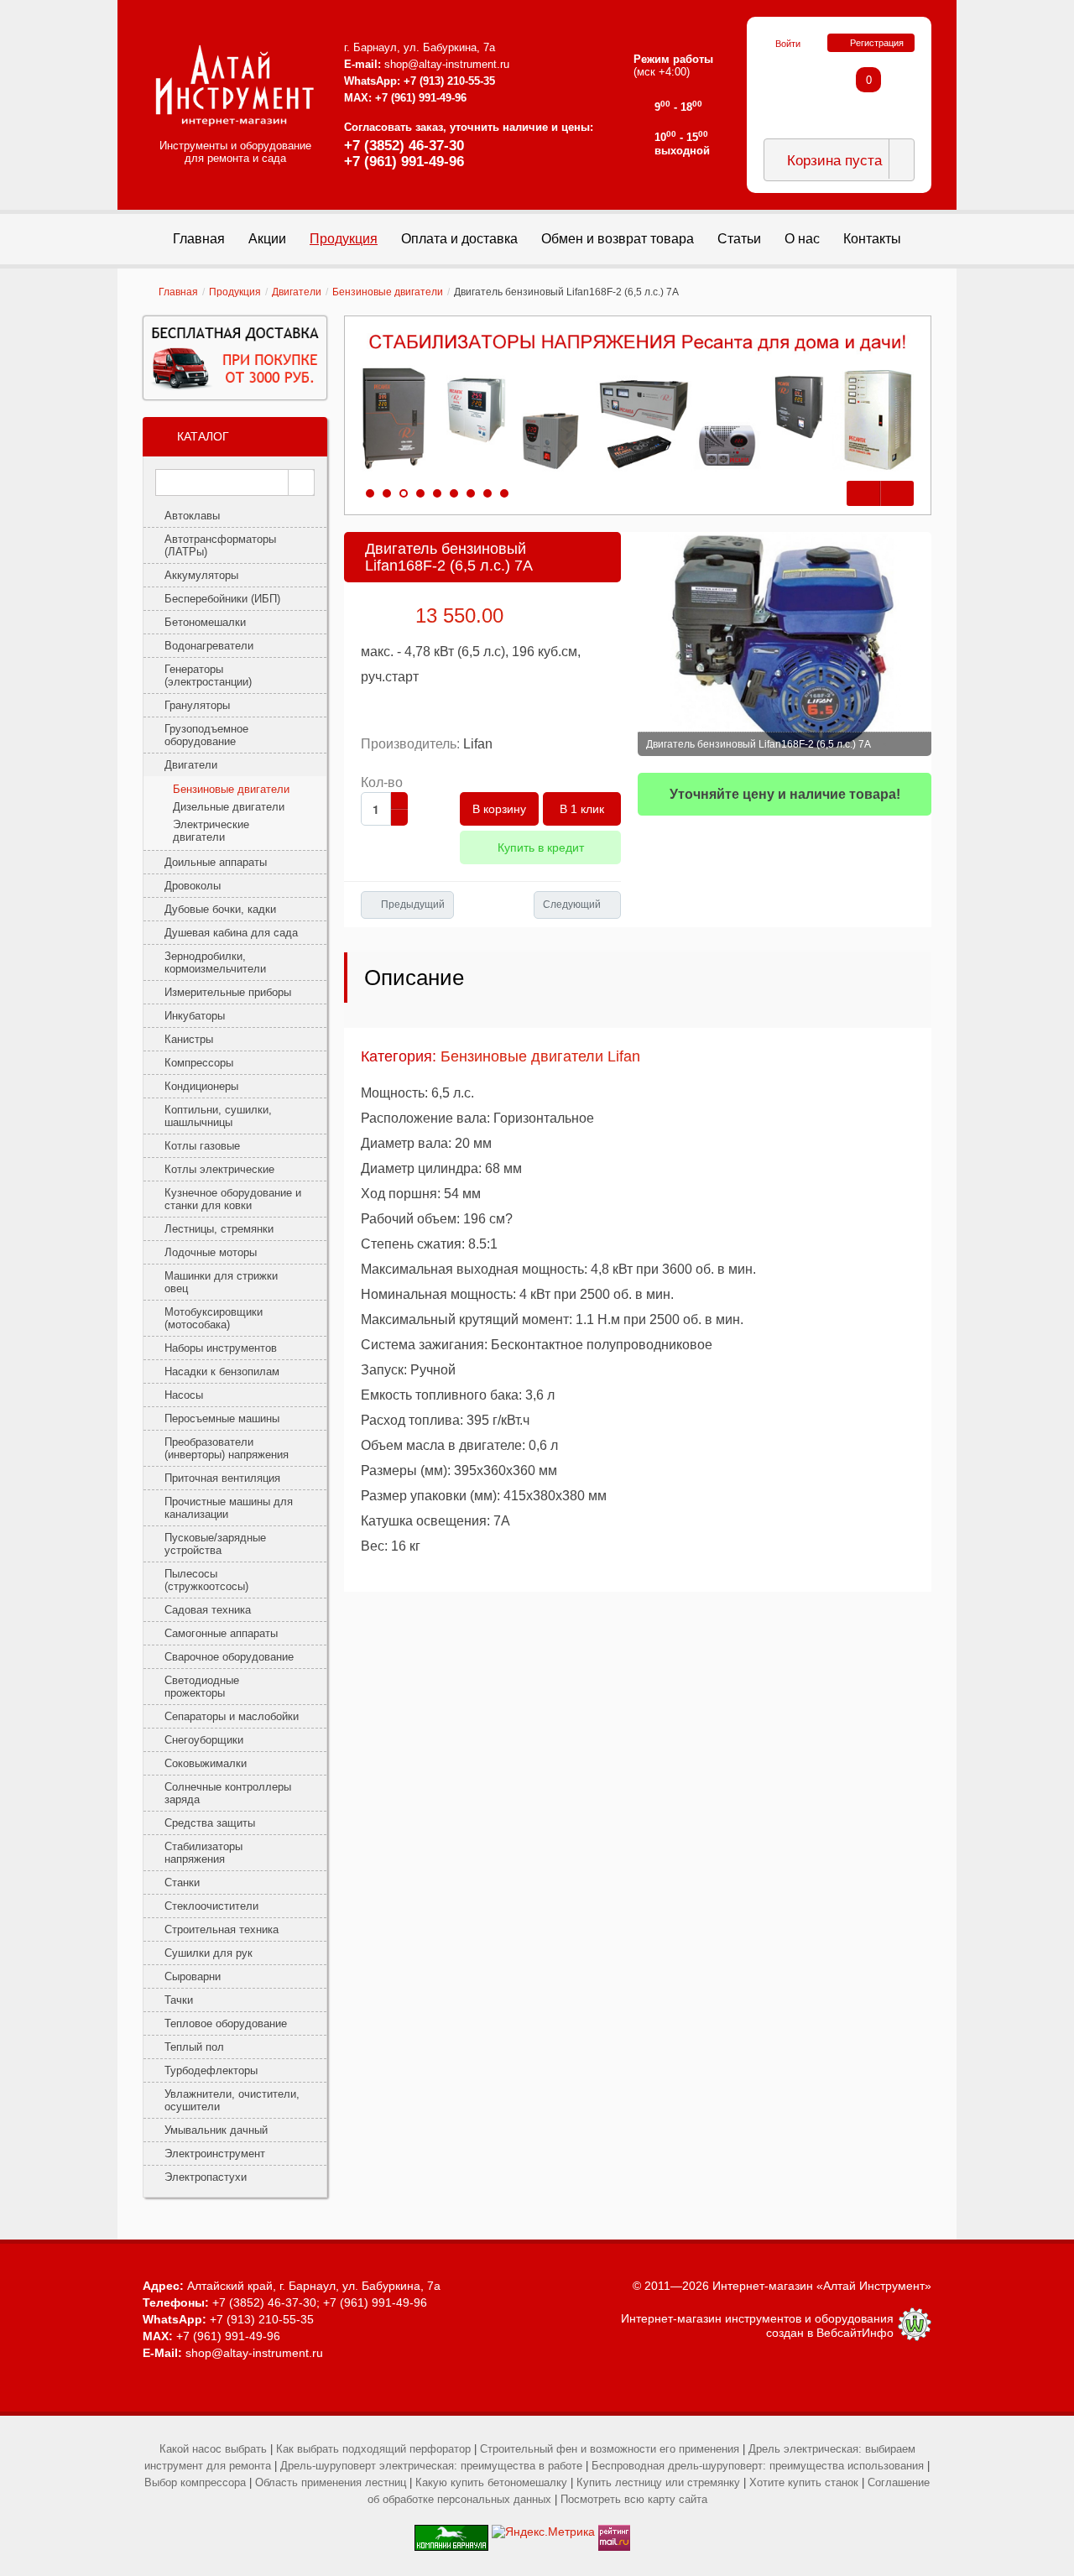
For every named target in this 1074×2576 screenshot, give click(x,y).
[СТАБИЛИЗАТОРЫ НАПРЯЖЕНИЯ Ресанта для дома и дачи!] (638, 403)
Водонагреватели (209, 646)
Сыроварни (193, 1976)
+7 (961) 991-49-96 (404, 162)
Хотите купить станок (804, 2482)
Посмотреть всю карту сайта (634, 2499)
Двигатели (297, 292)
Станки (182, 1882)
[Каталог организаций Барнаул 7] (451, 2532)
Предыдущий (413, 905)
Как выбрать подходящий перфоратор (373, 2449)
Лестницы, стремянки (219, 1229)
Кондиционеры (201, 1086)
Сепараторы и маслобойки (232, 1716)
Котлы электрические (219, 1169)
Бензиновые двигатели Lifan (540, 1056)
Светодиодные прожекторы (202, 1687)
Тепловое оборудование (226, 2023)
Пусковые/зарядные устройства (215, 1544)
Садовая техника (208, 1610)
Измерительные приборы (228, 992)
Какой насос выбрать (213, 2449)
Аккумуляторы (201, 575)
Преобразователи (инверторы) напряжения (227, 1448)
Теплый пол (194, 2047)
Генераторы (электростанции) (208, 675)
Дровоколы (193, 886)
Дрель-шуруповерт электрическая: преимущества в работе (431, 2466)
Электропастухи (206, 2177)
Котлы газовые (202, 1146)
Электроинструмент (215, 2154)
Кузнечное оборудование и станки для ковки (233, 1199)
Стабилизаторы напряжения (203, 1853)
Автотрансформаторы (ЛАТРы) (220, 545)
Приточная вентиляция (222, 1478)
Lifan (478, 744)
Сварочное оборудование (229, 1657)
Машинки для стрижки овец (221, 1282)
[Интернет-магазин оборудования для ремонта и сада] (235, 86)
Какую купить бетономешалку (491, 2482)
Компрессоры (199, 1063)
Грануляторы (197, 705)
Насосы (184, 1395)
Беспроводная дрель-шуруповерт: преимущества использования (758, 2466)
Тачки (179, 2000)
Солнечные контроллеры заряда (228, 1793)
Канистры (189, 1039)
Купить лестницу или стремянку (658, 2482)
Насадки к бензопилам (222, 1371)
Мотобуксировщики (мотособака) (214, 1318)
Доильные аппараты (216, 862)
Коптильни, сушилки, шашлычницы (218, 1116)
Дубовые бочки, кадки (220, 909)
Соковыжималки (206, 1763)
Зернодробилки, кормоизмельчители (215, 962)
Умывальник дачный (216, 2130)
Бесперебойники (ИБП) (222, 599)
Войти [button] (788, 44)
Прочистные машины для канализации (229, 1508)
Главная (178, 292)
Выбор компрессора (195, 2482)
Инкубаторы (195, 1016)
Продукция (235, 292)
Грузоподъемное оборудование (206, 735)
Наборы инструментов (221, 1348)
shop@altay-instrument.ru (447, 64)
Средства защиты (210, 1823)
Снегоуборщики (204, 1740)
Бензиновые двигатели (388, 292)
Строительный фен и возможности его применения (610, 2449)
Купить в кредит (541, 847)
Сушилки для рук (209, 1953)
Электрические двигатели (211, 831)
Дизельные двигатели (229, 807)
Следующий (572, 905)
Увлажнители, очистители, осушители (232, 2100)
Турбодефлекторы (211, 2070)
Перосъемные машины (222, 1418)
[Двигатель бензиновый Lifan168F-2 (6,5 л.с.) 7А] (785, 644)
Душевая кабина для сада (231, 933)
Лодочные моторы (211, 1252)
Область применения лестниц (331, 2482)
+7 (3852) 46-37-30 (404, 146)
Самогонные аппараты (221, 1633)
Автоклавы (192, 516)
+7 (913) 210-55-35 (449, 81)
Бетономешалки (205, 622)
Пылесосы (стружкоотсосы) (206, 1580)
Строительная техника (222, 1929)
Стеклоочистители (211, 1906)
